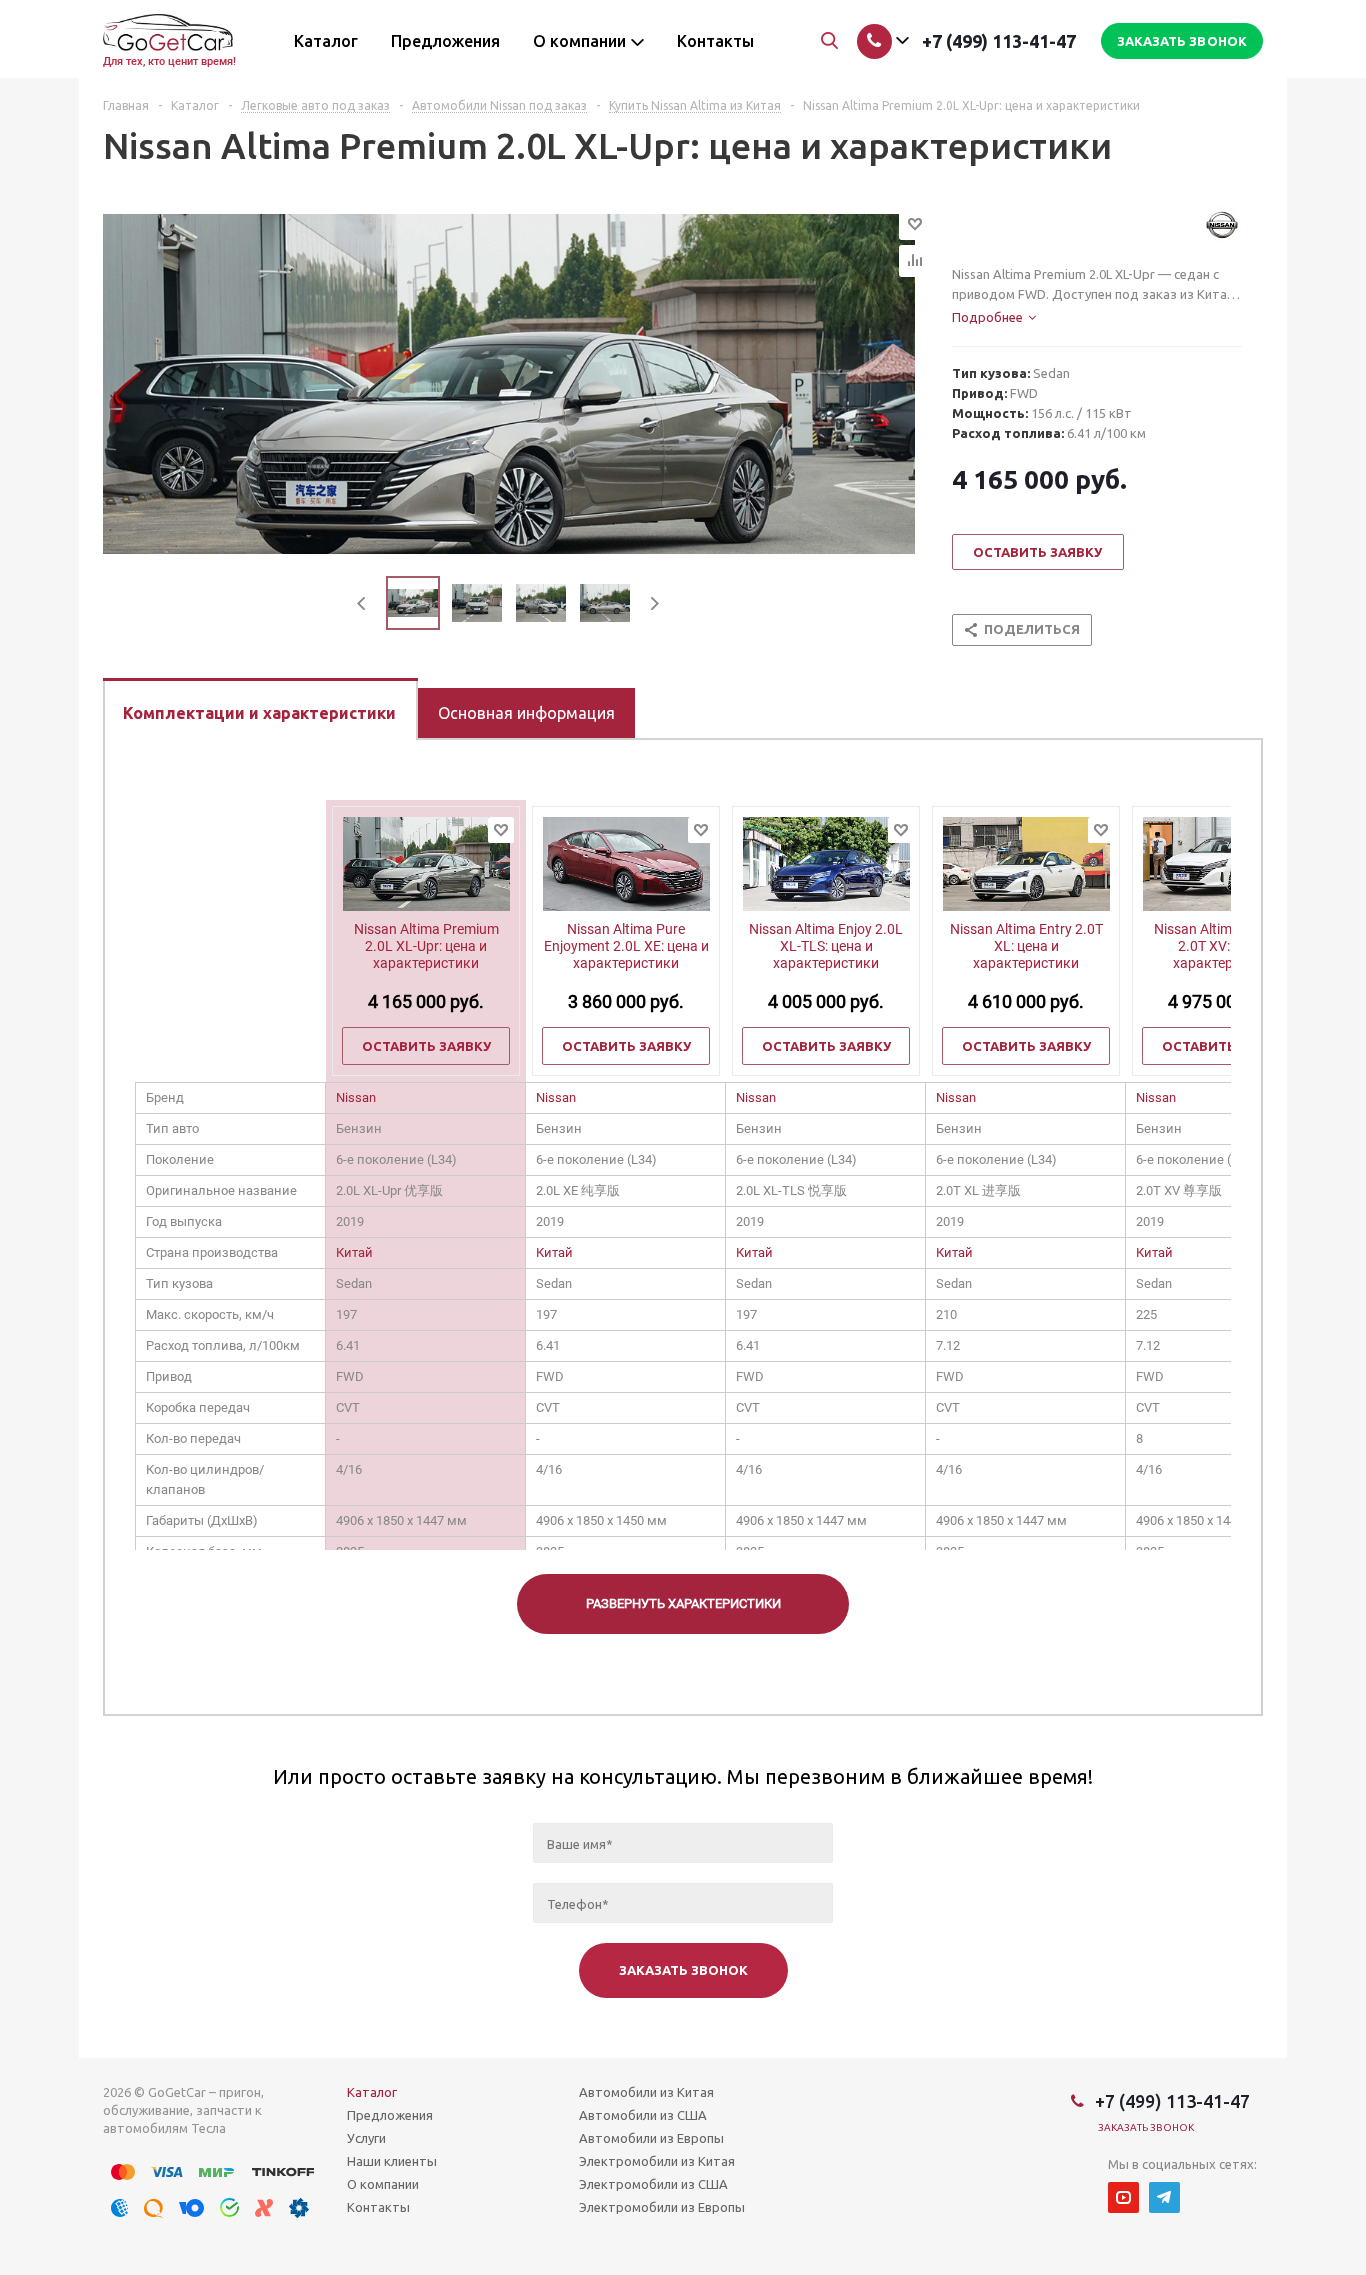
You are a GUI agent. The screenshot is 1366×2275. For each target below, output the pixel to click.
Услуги (366, 2138)
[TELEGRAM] (1164, 2197)
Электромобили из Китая (657, 2161)
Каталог (372, 2092)
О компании (383, 2184)
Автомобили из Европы (651, 2138)
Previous (362, 603)
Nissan (356, 1097)
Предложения (390, 2115)
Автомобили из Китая (646, 2092)
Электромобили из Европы (662, 2207)
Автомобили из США (643, 2115)
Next (654, 603)
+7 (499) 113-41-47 (999, 41)
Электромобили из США (653, 2184)
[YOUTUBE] (1123, 2197)
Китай (354, 1252)
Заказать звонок (1146, 2127)
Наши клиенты (392, 2161)
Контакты (378, 2207)
